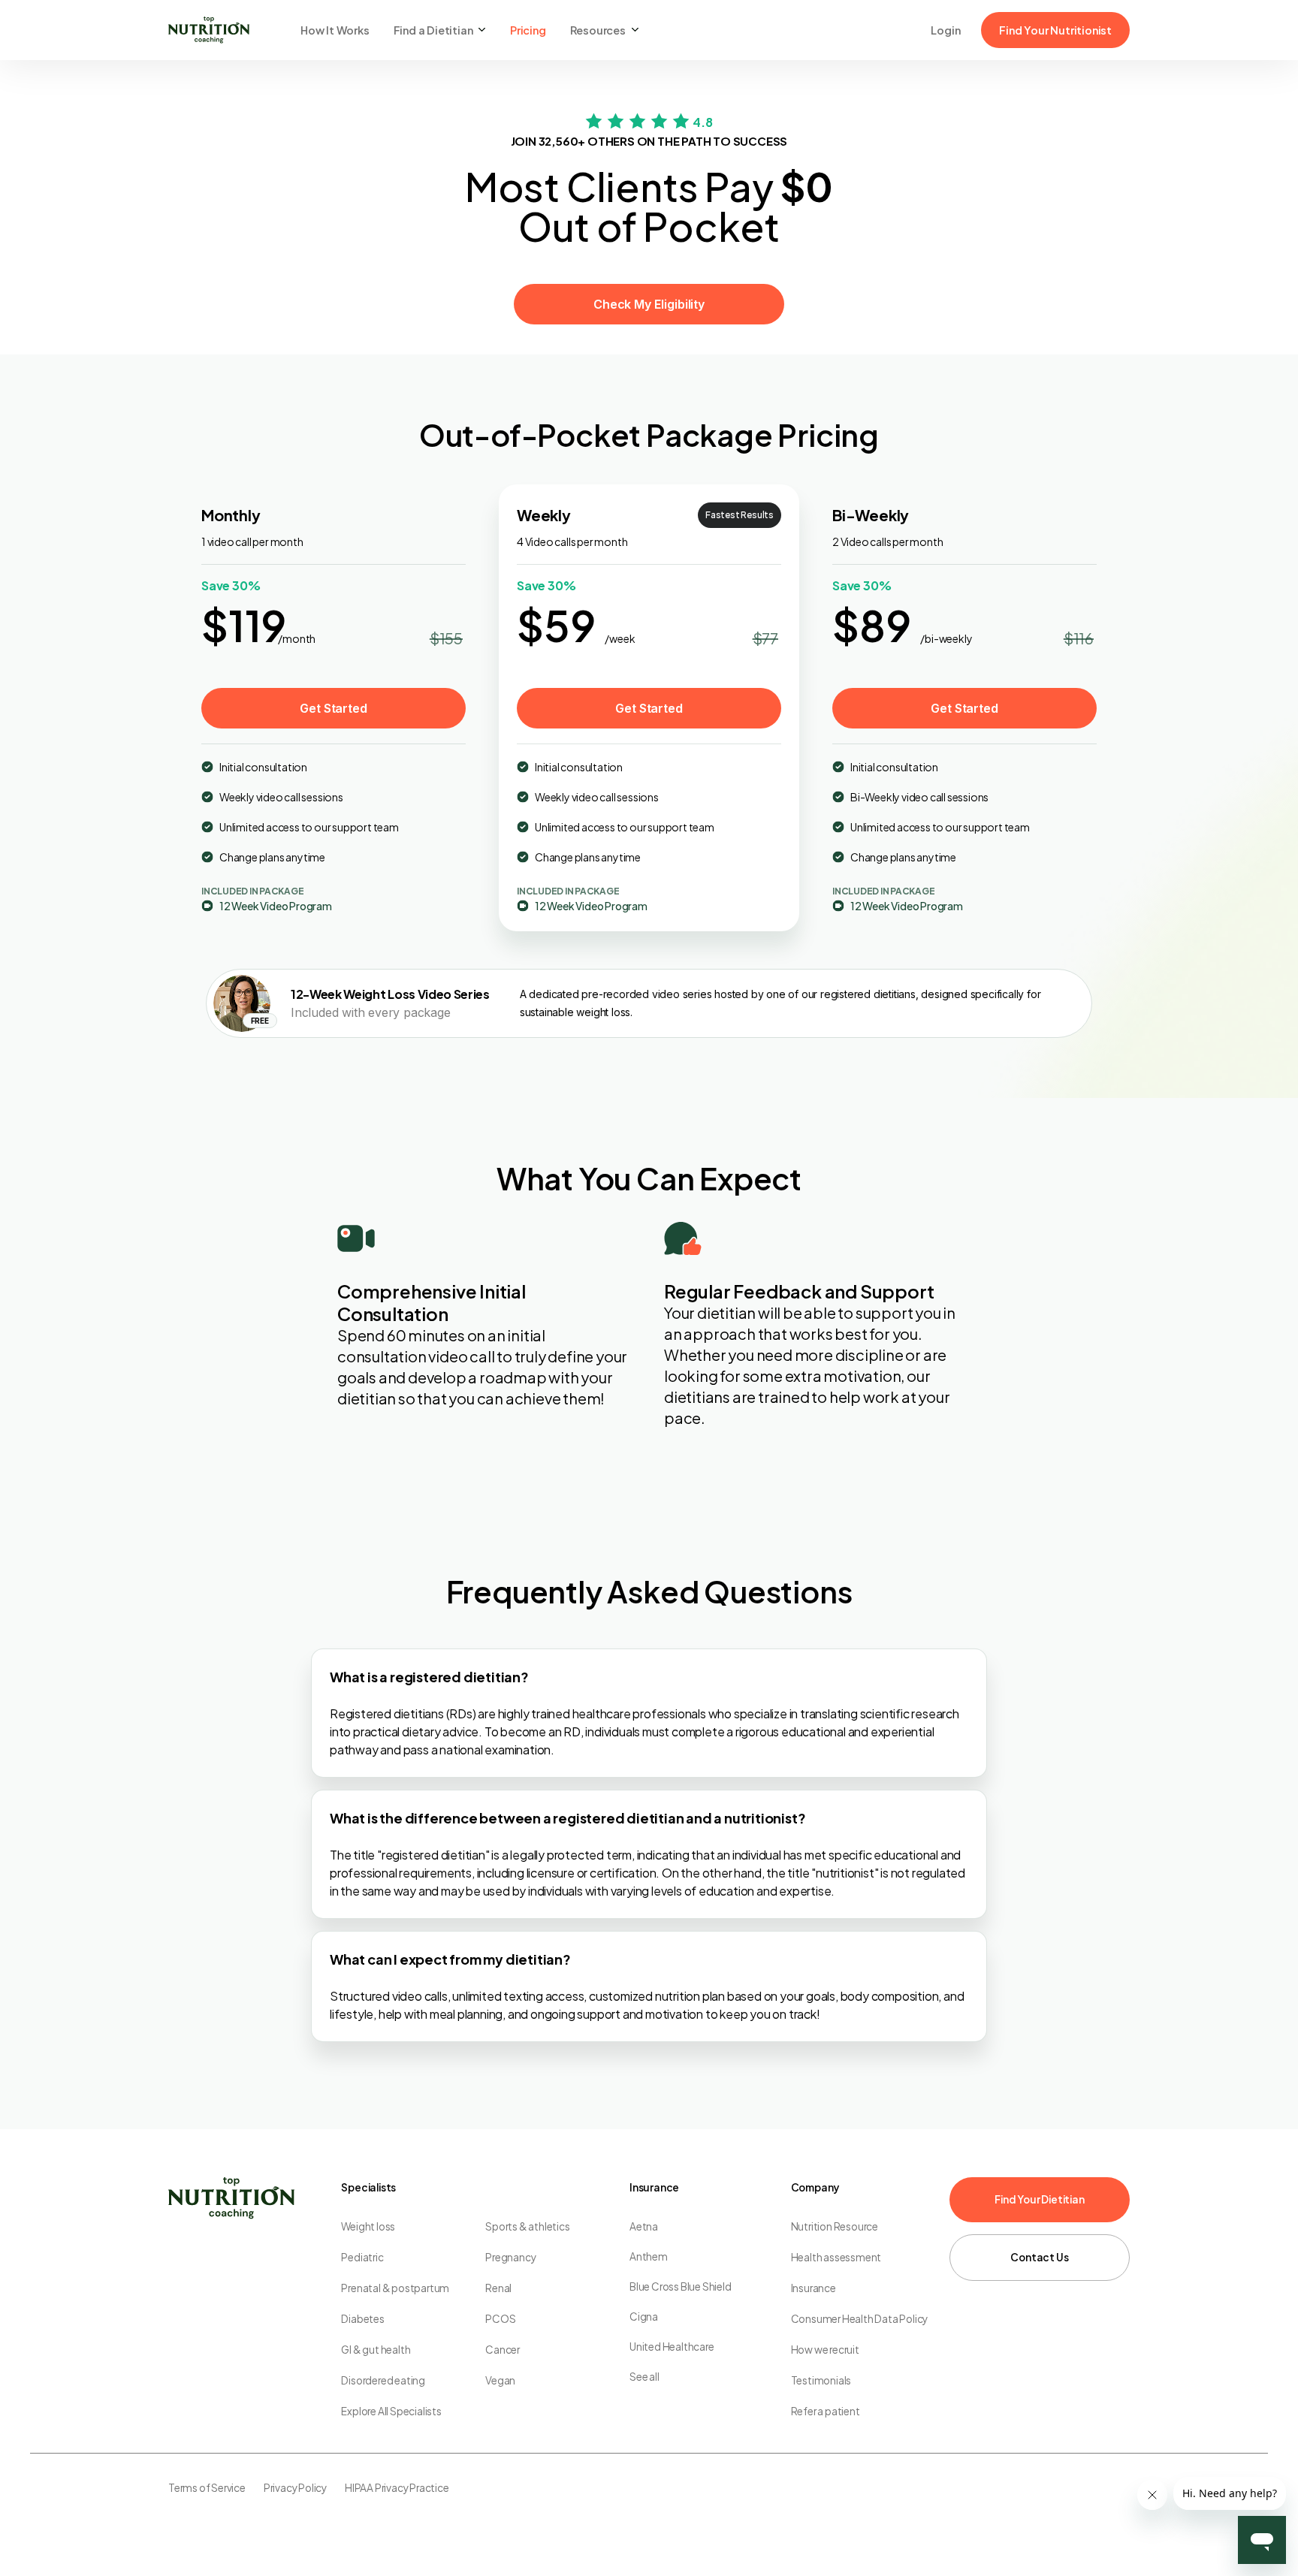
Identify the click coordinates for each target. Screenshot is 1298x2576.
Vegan (500, 2380)
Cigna (644, 2317)
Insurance (814, 2288)
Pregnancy (510, 2257)
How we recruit (825, 2350)
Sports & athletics (527, 2226)
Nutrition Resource (835, 2226)
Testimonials (821, 2380)
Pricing (528, 30)
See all (644, 2377)
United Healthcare (672, 2347)
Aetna (644, 2226)
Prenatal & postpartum (395, 2288)
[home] (209, 30)
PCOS (500, 2319)
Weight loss (368, 2226)
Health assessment (836, 2257)
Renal (498, 2288)
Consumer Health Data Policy (860, 2319)
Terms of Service (207, 2488)
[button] (440, 30)
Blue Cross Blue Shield (681, 2286)
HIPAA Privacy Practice (397, 2488)
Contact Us (1039, 2257)
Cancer (503, 2350)
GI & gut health (376, 2350)
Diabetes (362, 2319)
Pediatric (362, 2257)
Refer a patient (826, 2411)
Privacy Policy (295, 2488)
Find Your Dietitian (1039, 2199)
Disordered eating (383, 2380)
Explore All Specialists (391, 2411)
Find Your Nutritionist (1055, 30)
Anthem (649, 2256)
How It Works (335, 30)
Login (945, 30)
